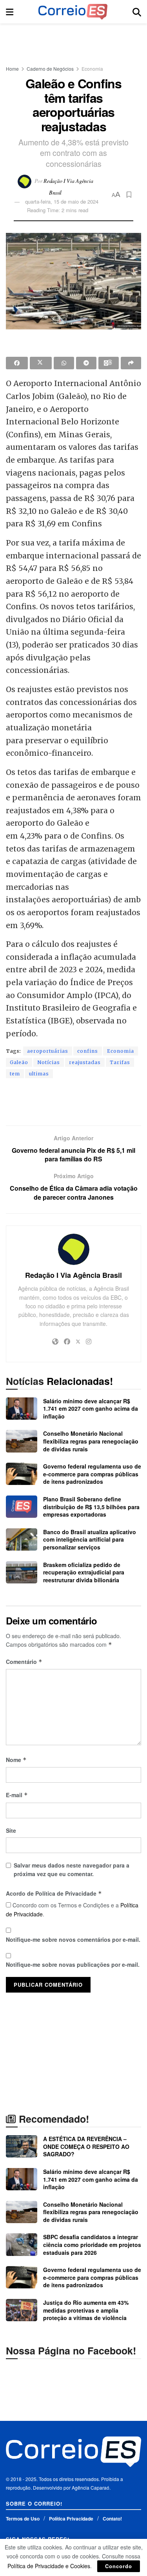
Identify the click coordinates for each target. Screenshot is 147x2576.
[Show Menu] (10, 12)
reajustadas (85, 1062)
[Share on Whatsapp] (64, 363)
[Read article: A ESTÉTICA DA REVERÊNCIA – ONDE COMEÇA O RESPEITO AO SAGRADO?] (22, 2146)
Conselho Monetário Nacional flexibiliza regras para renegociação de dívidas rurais (91, 1441)
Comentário (24, 1662)
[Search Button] (137, 12)
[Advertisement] (74, 41)
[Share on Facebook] (17, 363)
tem (15, 1074)
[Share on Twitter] (41, 363)
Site (11, 1830)
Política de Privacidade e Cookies (49, 2566)
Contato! (112, 2519)
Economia (92, 69)
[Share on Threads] (109, 363)
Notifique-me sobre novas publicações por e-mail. (73, 1964)
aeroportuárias (48, 1051)
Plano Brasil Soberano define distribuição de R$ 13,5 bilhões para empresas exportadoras (91, 1507)
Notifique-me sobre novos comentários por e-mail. (73, 1939)
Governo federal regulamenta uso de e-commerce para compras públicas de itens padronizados (92, 1474)
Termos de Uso (23, 2519)
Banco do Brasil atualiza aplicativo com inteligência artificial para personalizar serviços (90, 1539)
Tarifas (120, 1062)
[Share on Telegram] (86, 363)
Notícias (49, 1062)
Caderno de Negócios (50, 69)
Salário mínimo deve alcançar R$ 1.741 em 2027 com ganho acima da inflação (91, 1409)
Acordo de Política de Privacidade (54, 1893)
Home (12, 69)
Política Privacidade (71, 2519)
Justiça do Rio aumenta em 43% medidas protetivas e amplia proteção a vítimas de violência (86, 2310)
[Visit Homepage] (73, 12)
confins (88, 1051)
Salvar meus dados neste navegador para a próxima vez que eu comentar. (72, 1869)
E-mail (17, 1795)
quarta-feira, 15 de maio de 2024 (62, 201)
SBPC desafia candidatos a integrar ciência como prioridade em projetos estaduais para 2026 (92, 2244)
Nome (16, 1760)
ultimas (39, 1074)
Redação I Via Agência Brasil (73, 1275)
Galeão (19, 1062)
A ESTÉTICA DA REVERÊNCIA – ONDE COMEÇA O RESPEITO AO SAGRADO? (86, 2146)
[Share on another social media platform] (131, 363)
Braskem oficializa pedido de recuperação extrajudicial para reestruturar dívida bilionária (84, 1572)
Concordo (119, 2566)
